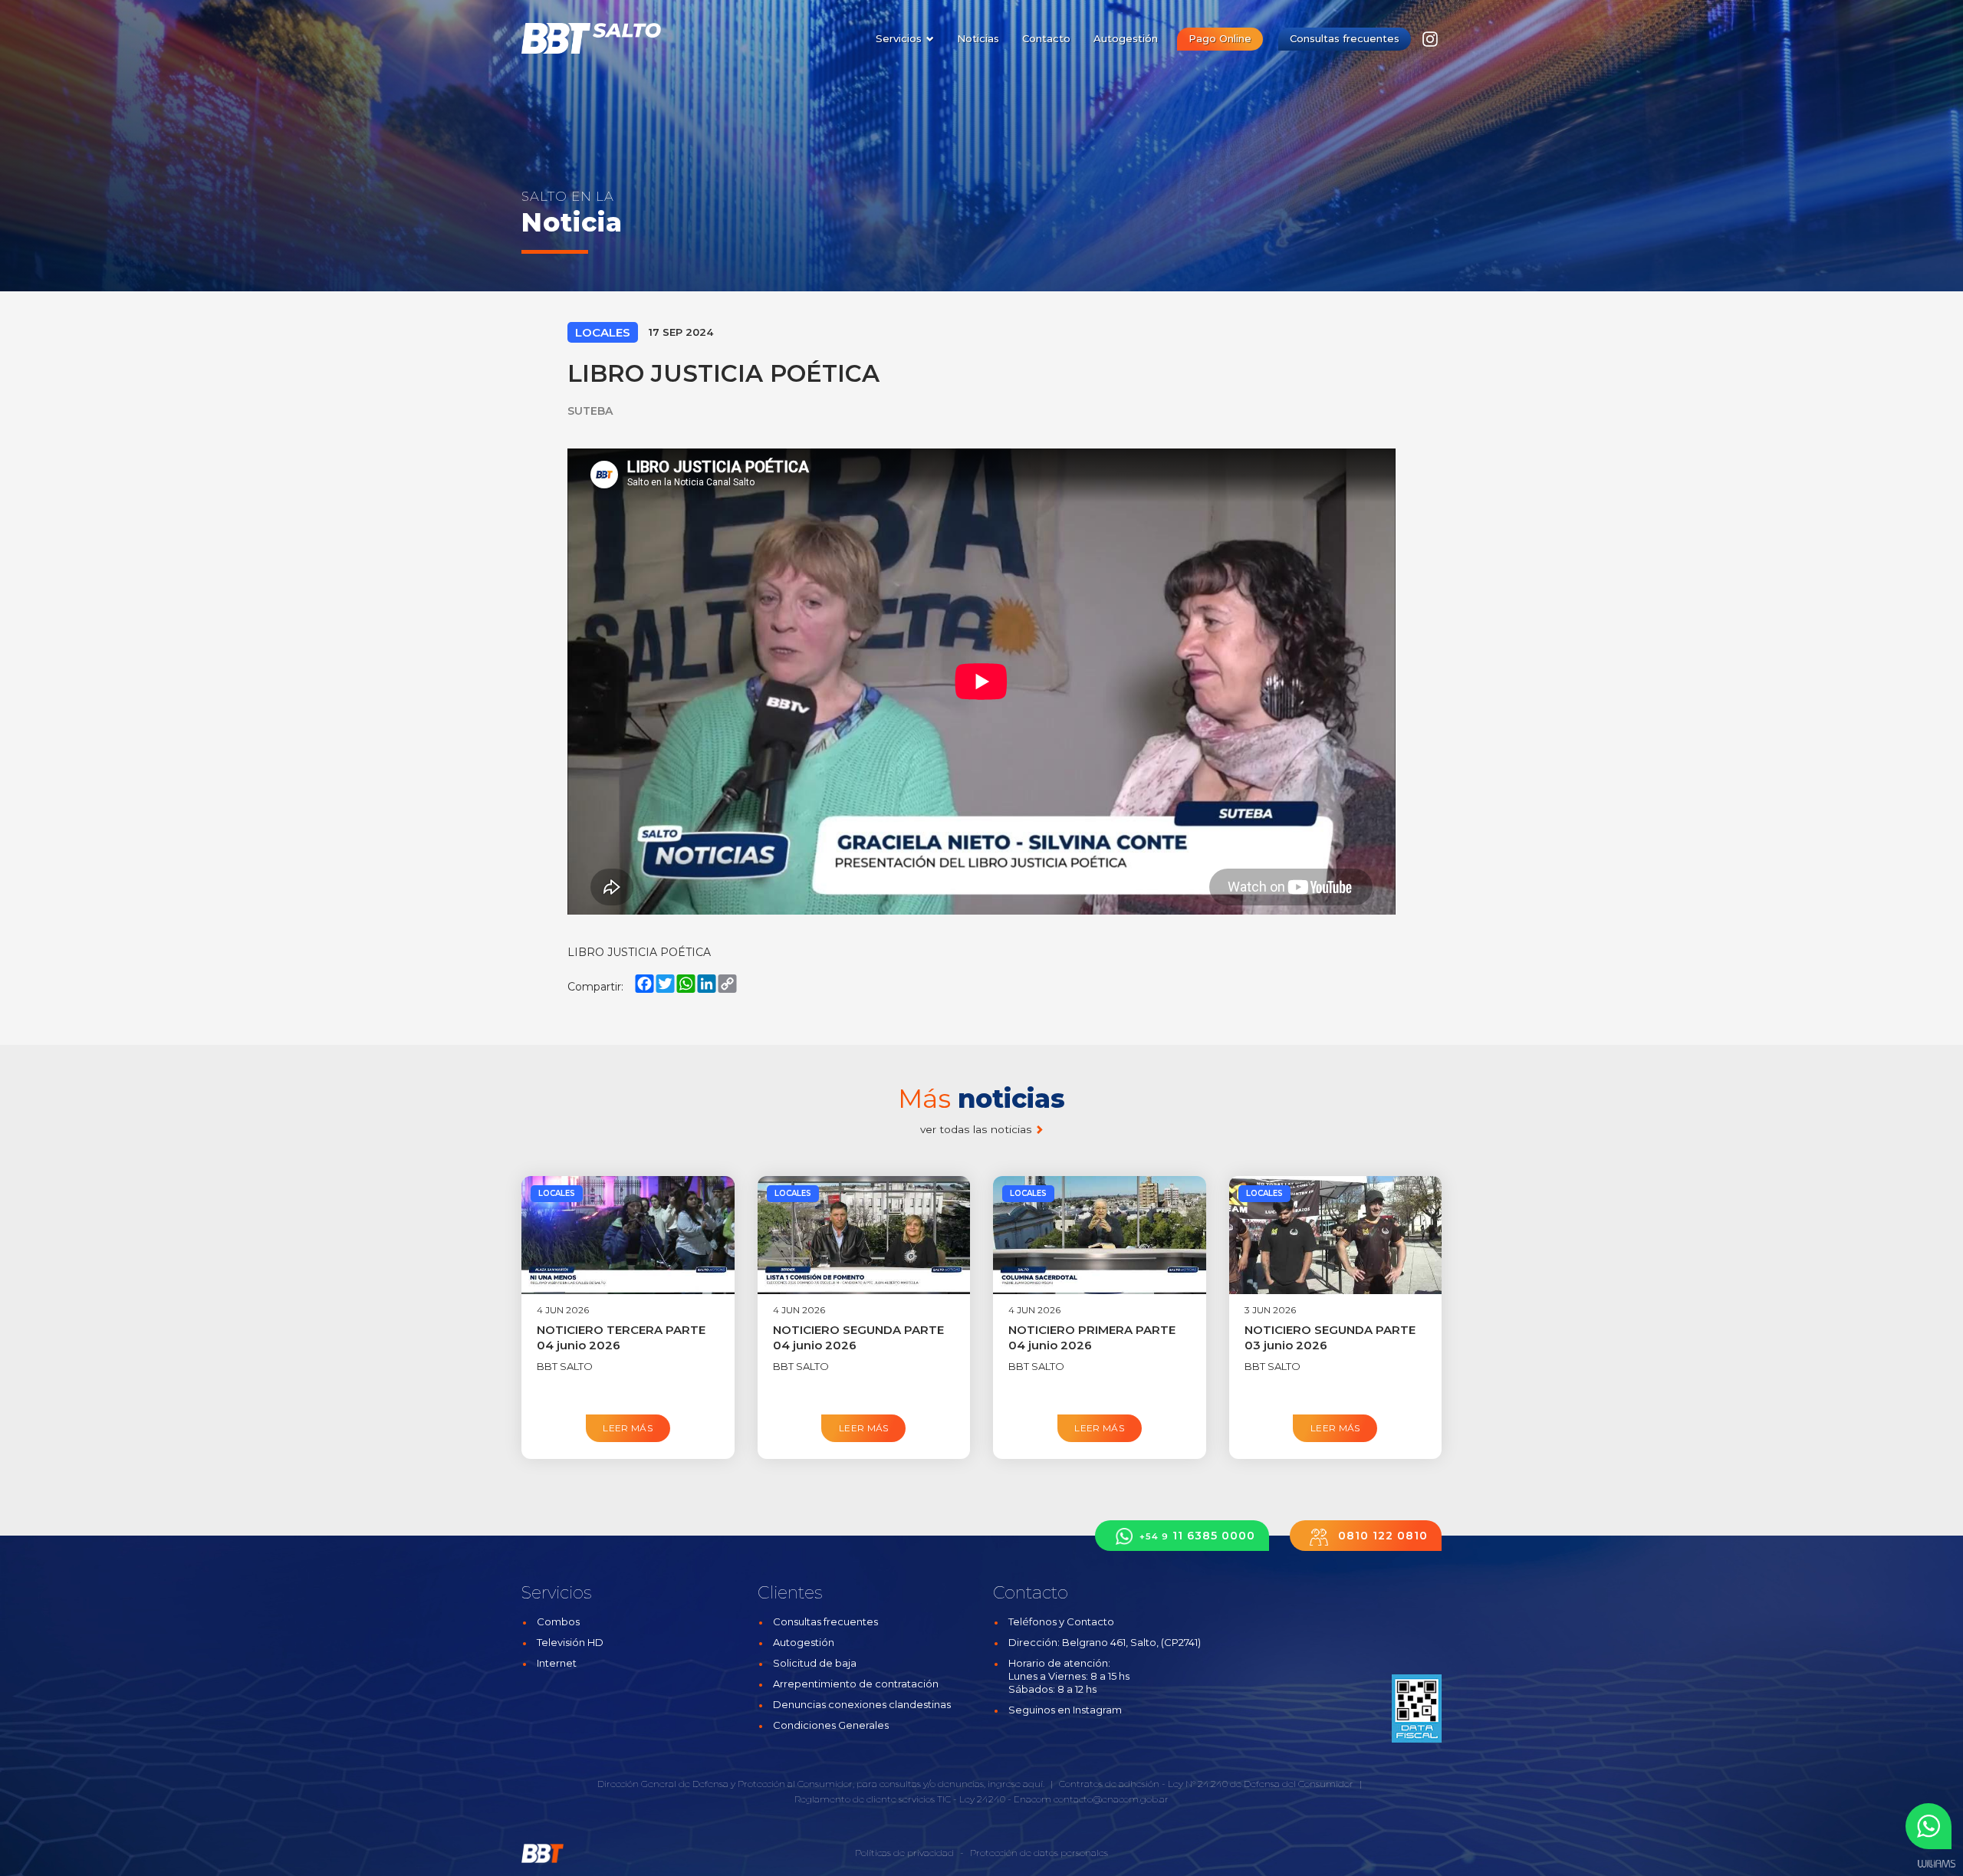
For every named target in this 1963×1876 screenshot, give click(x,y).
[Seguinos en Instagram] (1430, 43)
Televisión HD (570, 1642)
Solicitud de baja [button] (815, 1663)
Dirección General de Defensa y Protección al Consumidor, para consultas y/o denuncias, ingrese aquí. (821, 1784)
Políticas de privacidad (904, 1853)
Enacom (1032, 1799)
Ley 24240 (982, 1799)
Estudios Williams (1936, 1864)
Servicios (900, 38)
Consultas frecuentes (1345, 38)
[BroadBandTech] (600, 38)
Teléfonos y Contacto (1061, 1621)
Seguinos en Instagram (1065, 1710)
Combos (558, 1621)
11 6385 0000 (1197, 1536)
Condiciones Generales (831, 1725)
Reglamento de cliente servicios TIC (873, 1799)
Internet (557, 1663)
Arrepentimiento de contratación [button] (856, 1684)
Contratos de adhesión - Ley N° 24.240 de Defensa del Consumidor (1206, 1784)
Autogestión (1126, 38)
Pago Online (1220, 38)
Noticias (978, 38)
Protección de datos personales (1039, 1853)
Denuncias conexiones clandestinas (862, 1704)
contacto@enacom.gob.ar (1111, 1799)
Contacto (1046, 38)
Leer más (628, 1428)
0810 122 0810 (1381, 1536)
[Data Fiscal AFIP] (1417, 1708)
